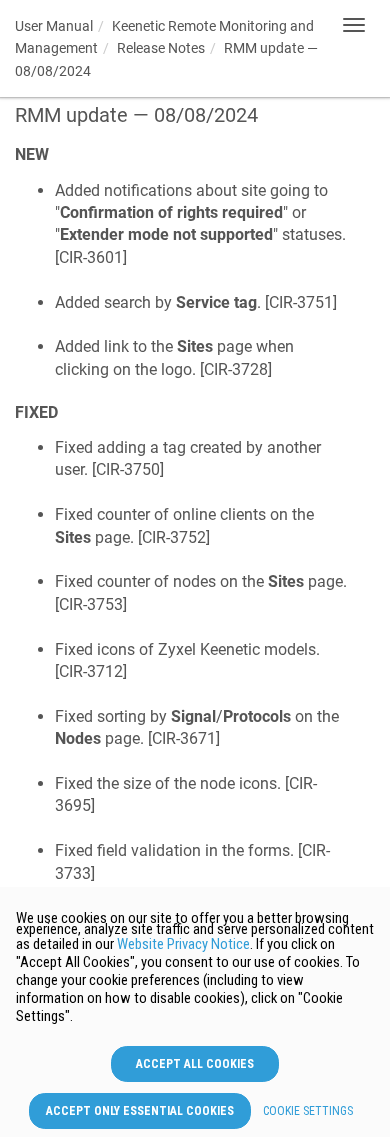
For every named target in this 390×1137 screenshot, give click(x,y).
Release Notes (161, 48)
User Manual (54, 26)
